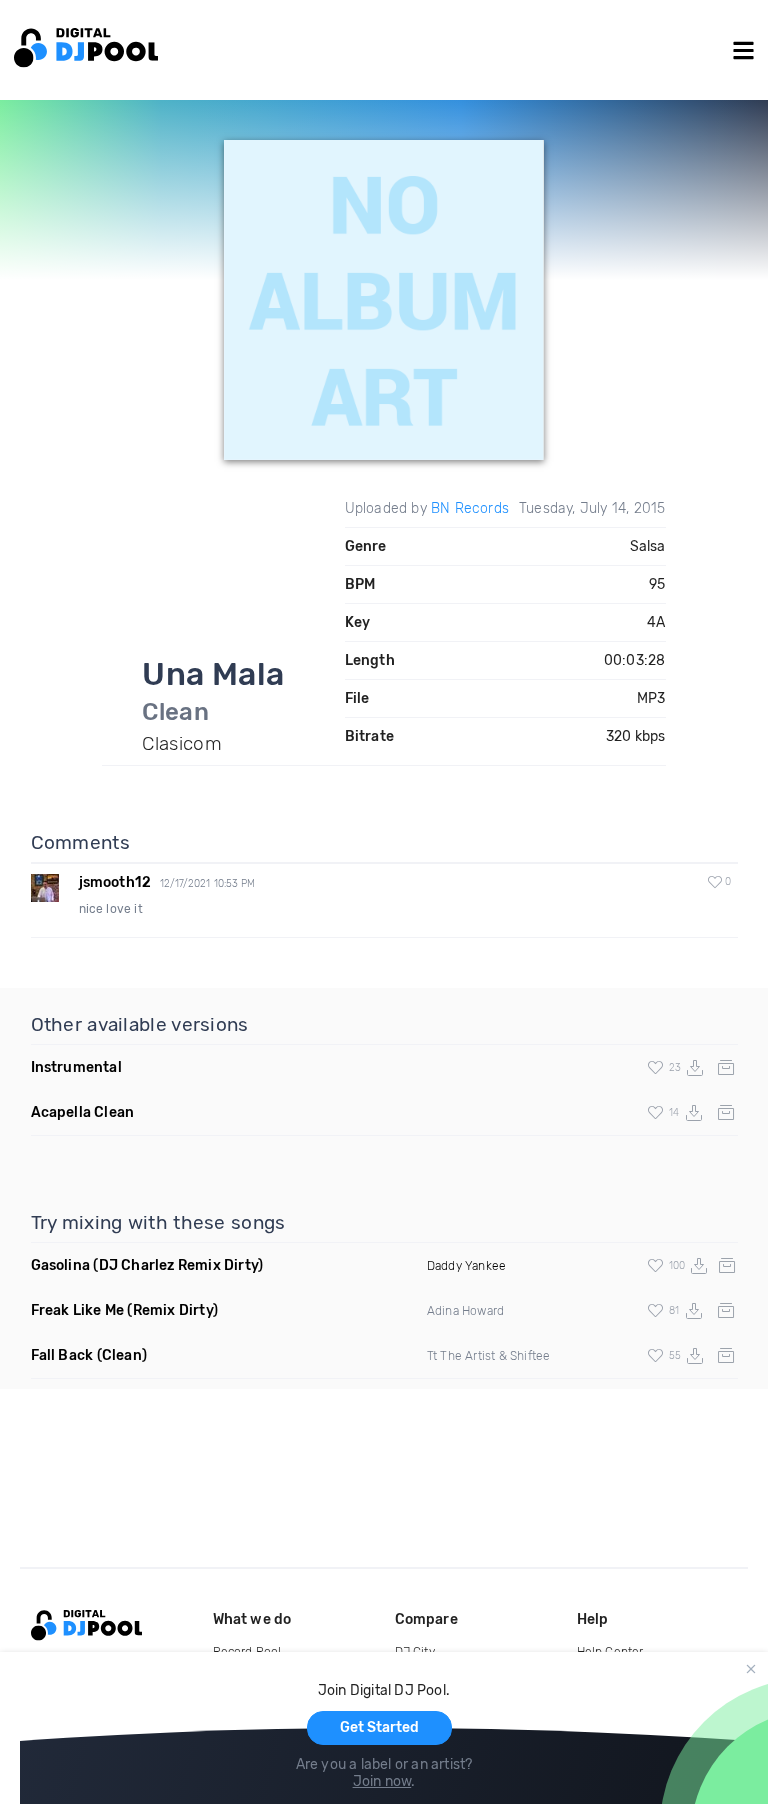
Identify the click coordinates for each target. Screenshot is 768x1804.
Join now (382, 1781)
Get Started (379, 1727)
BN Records (470, 508)
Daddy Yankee (466, 1266)
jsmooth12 (115, 882)
